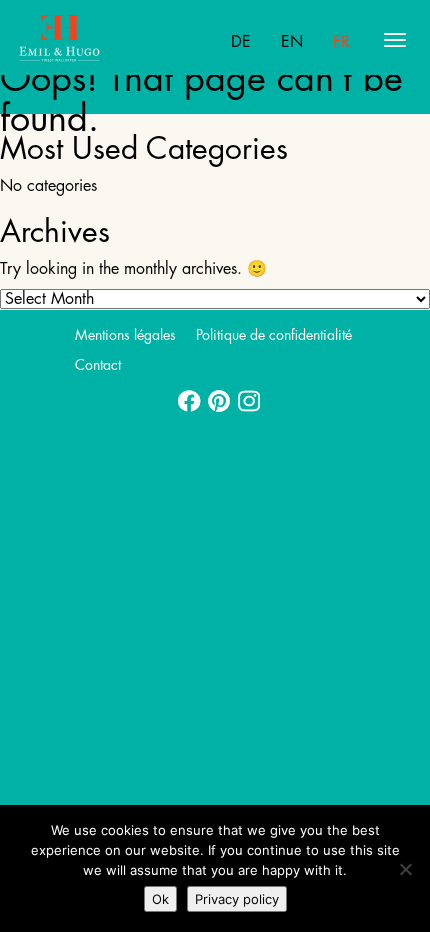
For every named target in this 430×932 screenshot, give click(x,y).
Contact (98, 365)
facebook (185, 395)
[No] (405, 869)
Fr (341, 42)
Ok (160, 899)
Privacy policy (237, 899)
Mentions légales (125, 335)
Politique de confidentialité (274, 335)
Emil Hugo (96, 40)
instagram (245, 395)
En (292, 42)
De (241, 42)
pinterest (215, 395)
